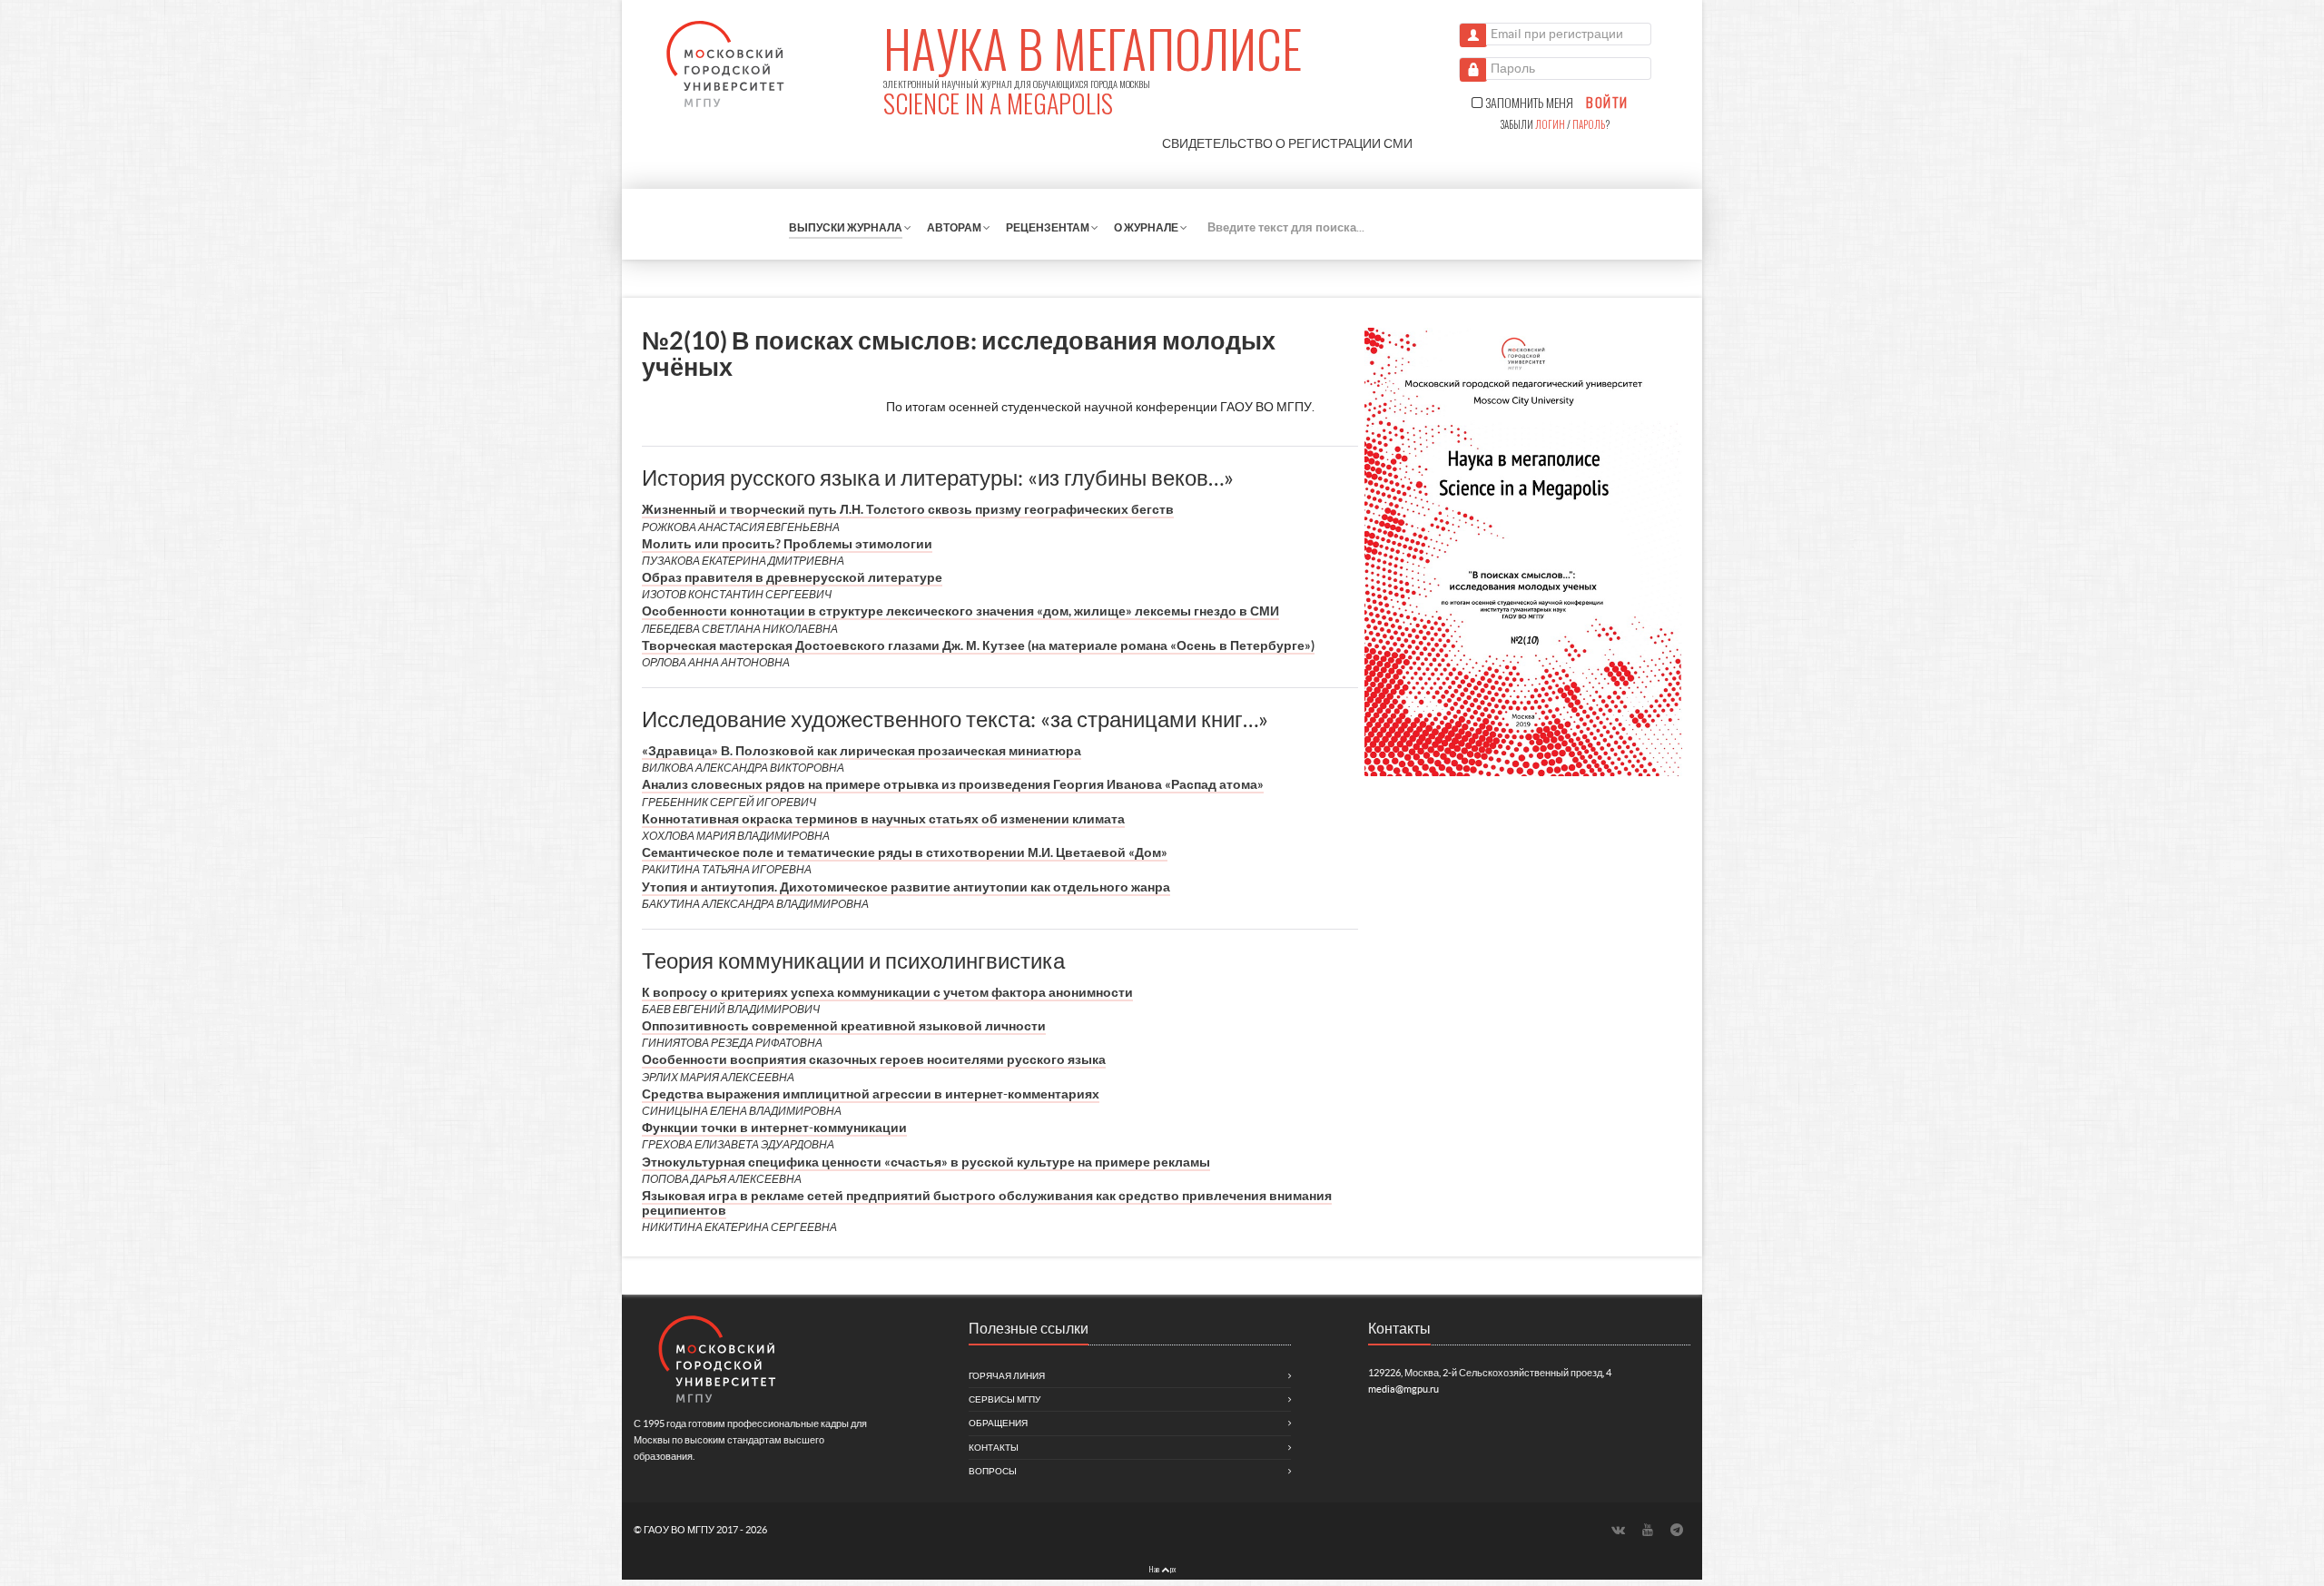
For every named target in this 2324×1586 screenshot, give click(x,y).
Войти (1607, 103)
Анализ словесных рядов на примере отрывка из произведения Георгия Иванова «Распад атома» (953, 784)
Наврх (1162, 1569)
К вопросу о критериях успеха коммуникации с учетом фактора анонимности (887, 992)
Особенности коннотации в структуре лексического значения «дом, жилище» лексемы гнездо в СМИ (960, 611)
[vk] (1620, 1529)
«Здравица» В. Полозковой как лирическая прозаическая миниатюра (862, 751)
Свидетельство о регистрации (1287, 143)
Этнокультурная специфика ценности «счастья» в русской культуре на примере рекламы (926, 1162)
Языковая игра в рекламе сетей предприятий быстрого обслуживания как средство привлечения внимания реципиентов (987, 1203)
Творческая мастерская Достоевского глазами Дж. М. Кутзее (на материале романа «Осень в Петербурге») (978, 645)
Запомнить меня (1528, 103)
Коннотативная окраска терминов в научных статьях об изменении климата (883, 819)
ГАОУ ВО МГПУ (680, 1530)
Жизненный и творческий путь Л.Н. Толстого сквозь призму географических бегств (908, 509)
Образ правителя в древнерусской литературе (792, 577)
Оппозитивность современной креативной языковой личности (844, 1026)
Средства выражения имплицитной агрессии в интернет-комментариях (871, 1094)
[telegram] (1677, 1529)
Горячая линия (1007, 1376)
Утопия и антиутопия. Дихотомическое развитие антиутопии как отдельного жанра (906, 887)
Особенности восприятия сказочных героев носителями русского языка (874, 1059)
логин (1550, 124)
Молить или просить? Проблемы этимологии (787, 544)
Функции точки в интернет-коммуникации (774, 1128)
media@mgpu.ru (1403, 1389)
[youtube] (1649, 1529)
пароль (1589, 124)
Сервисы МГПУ (1004, 1399)
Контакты (994, 1448)
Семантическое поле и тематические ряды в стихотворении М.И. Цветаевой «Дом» (905, 852)
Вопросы (993, 1471)
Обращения (998, 1423)
